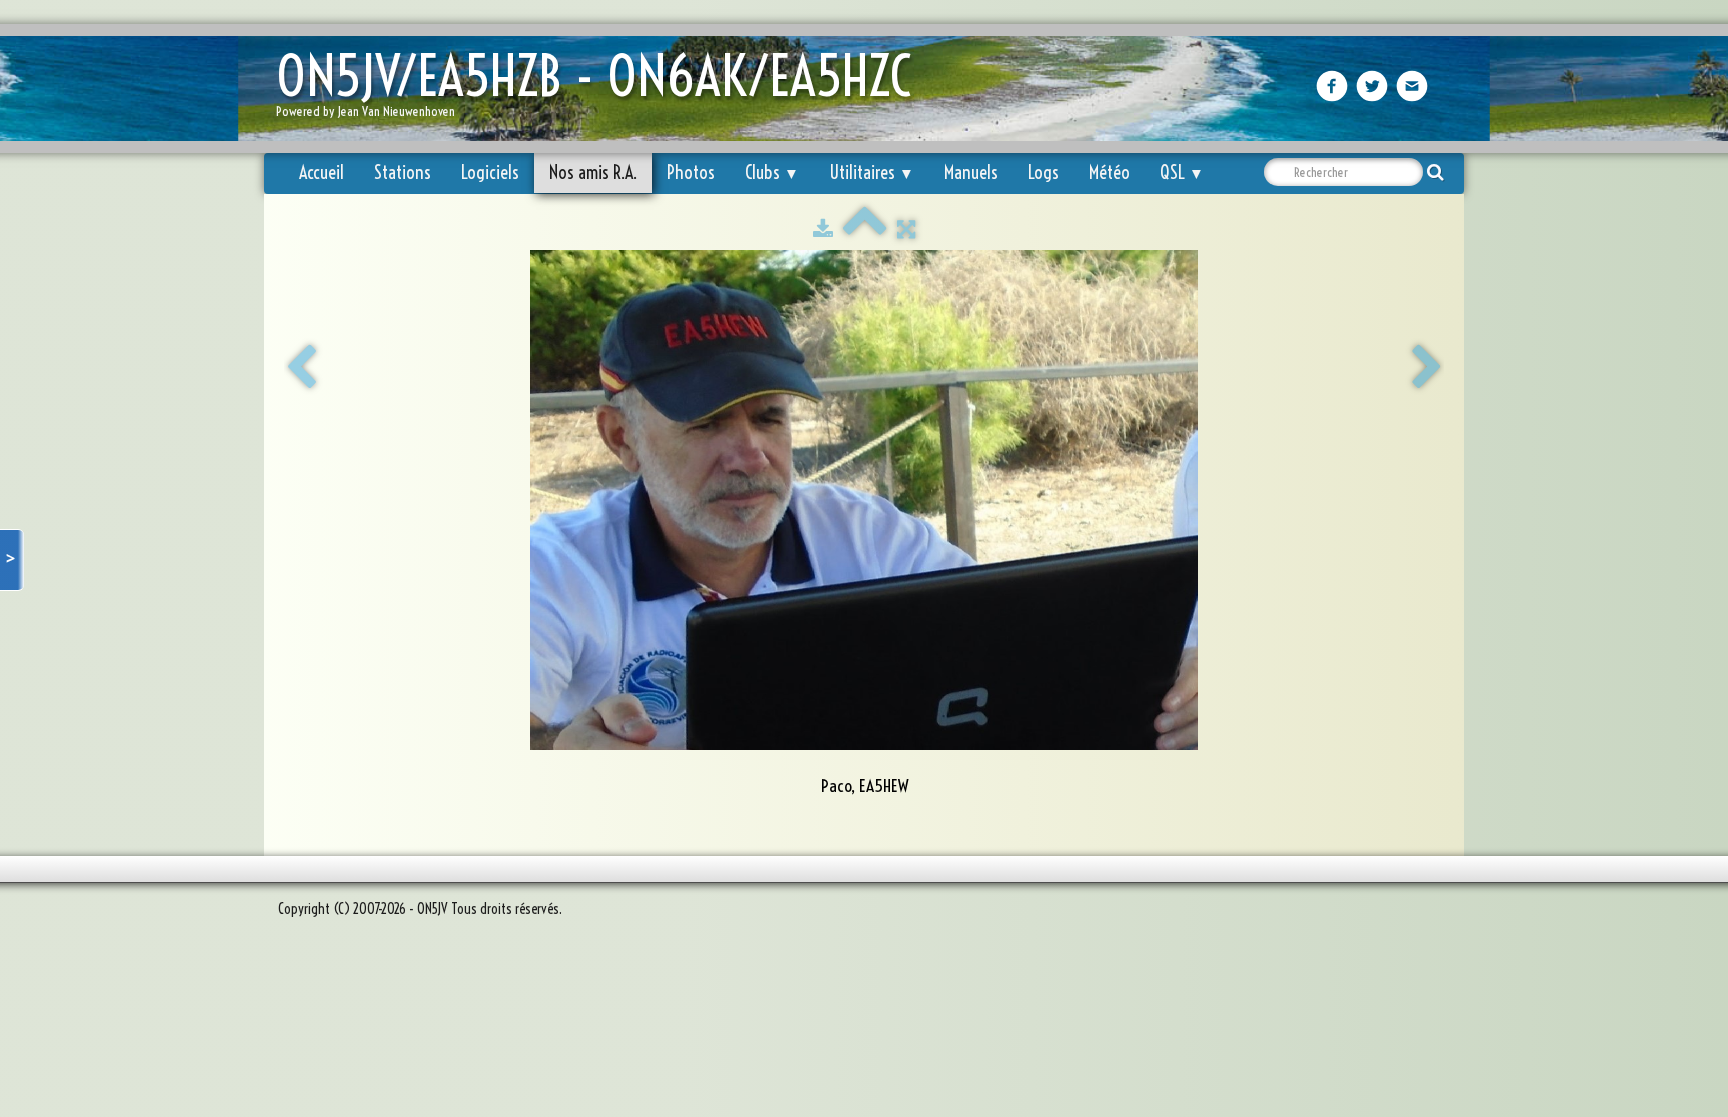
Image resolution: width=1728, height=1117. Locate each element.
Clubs (772, 172)
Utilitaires (871, 172)
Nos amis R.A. (593, 172)
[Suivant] (1427, 368)
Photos (691, 172)
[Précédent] (301, 368)
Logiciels (490, 172)
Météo (1109, 172)
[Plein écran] (906, 229)
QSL (1182, 172)
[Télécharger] (823, 229)
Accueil (321, 172)
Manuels (971, 172)
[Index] (865, 229)
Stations (402, 172)
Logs (1043, 172)
